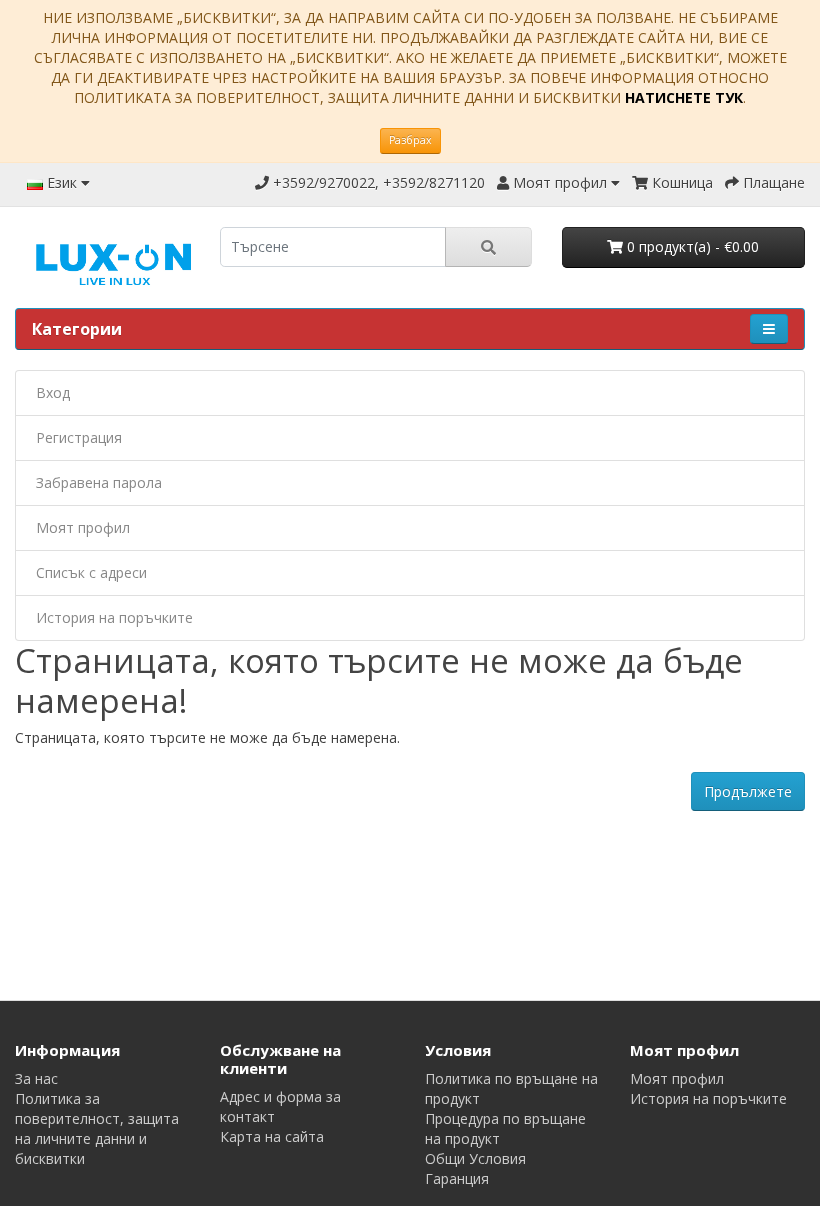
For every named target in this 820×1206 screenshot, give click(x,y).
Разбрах (410, 140)
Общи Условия (475, 1158)
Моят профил (83, 527)
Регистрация (79, 437)
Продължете (748, 791)
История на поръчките (114, 617)
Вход (53, 392)
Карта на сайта (272, 1136)
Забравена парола (99, 482)
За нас (36, 1078)
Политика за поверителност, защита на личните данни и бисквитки (97, 1128)
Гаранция (457, 1178)
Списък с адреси (91, 572)
